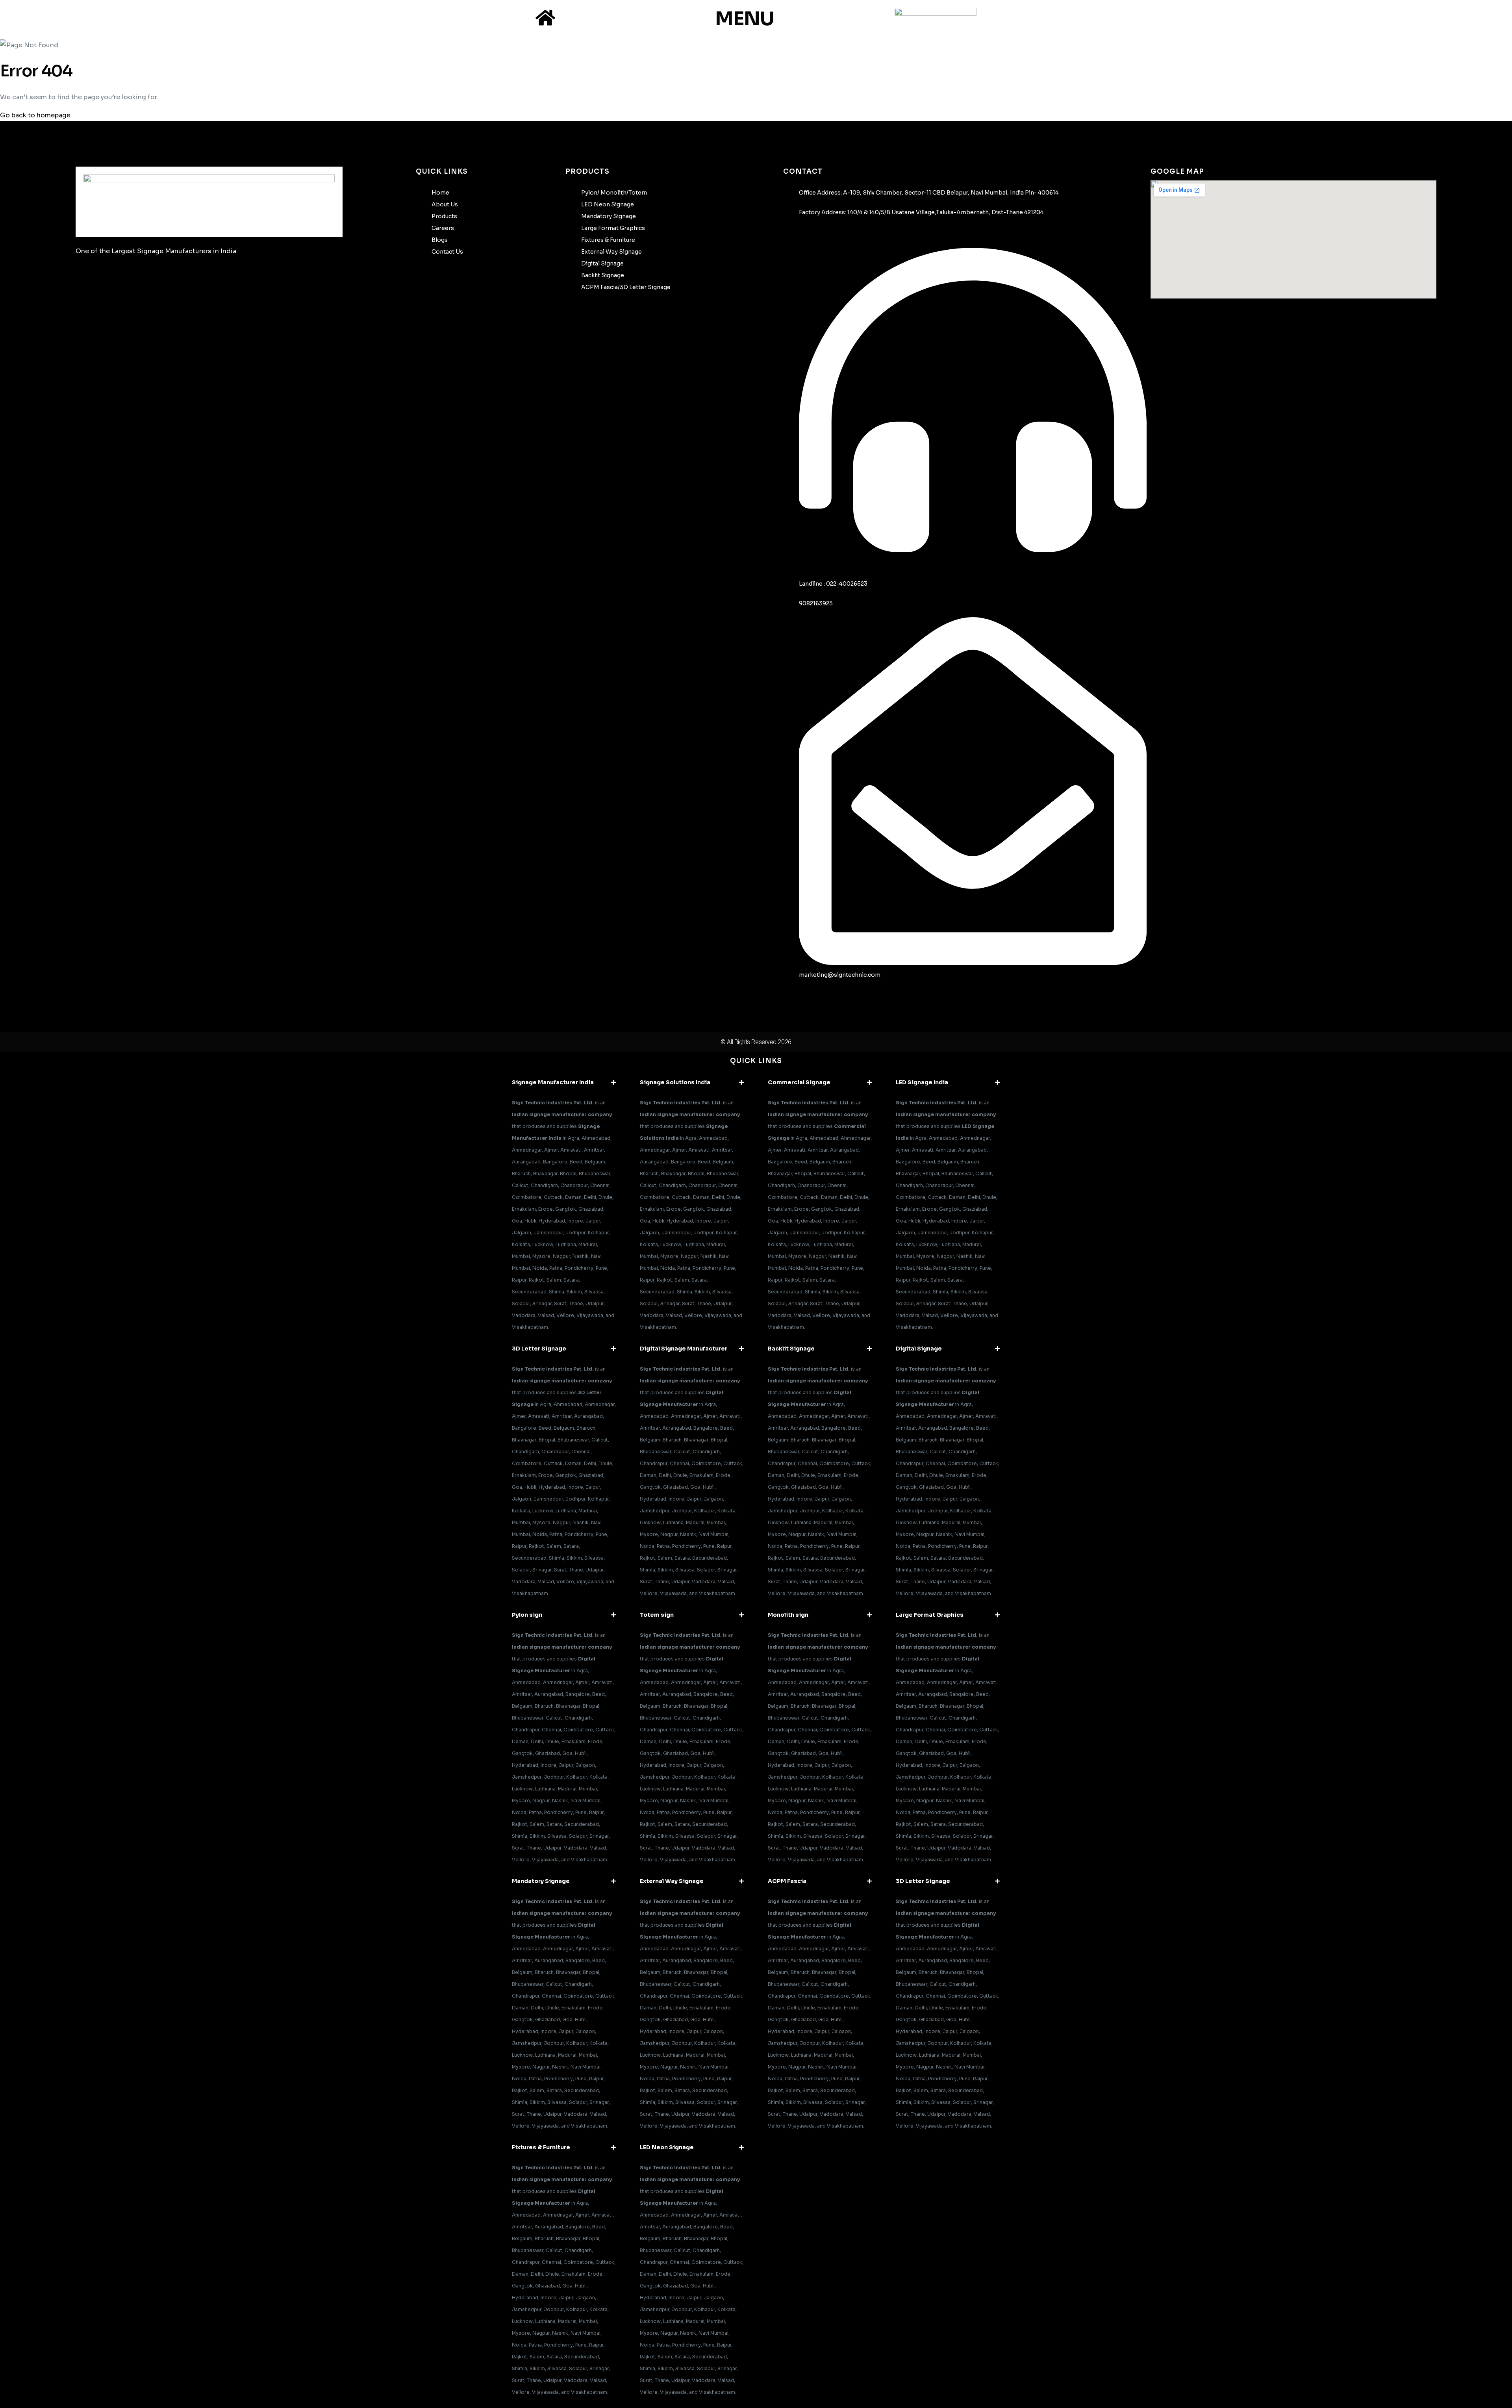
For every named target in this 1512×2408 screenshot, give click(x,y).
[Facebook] (85, 279)
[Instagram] (116, 279)
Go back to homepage (35, 115)
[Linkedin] (178, 279)
